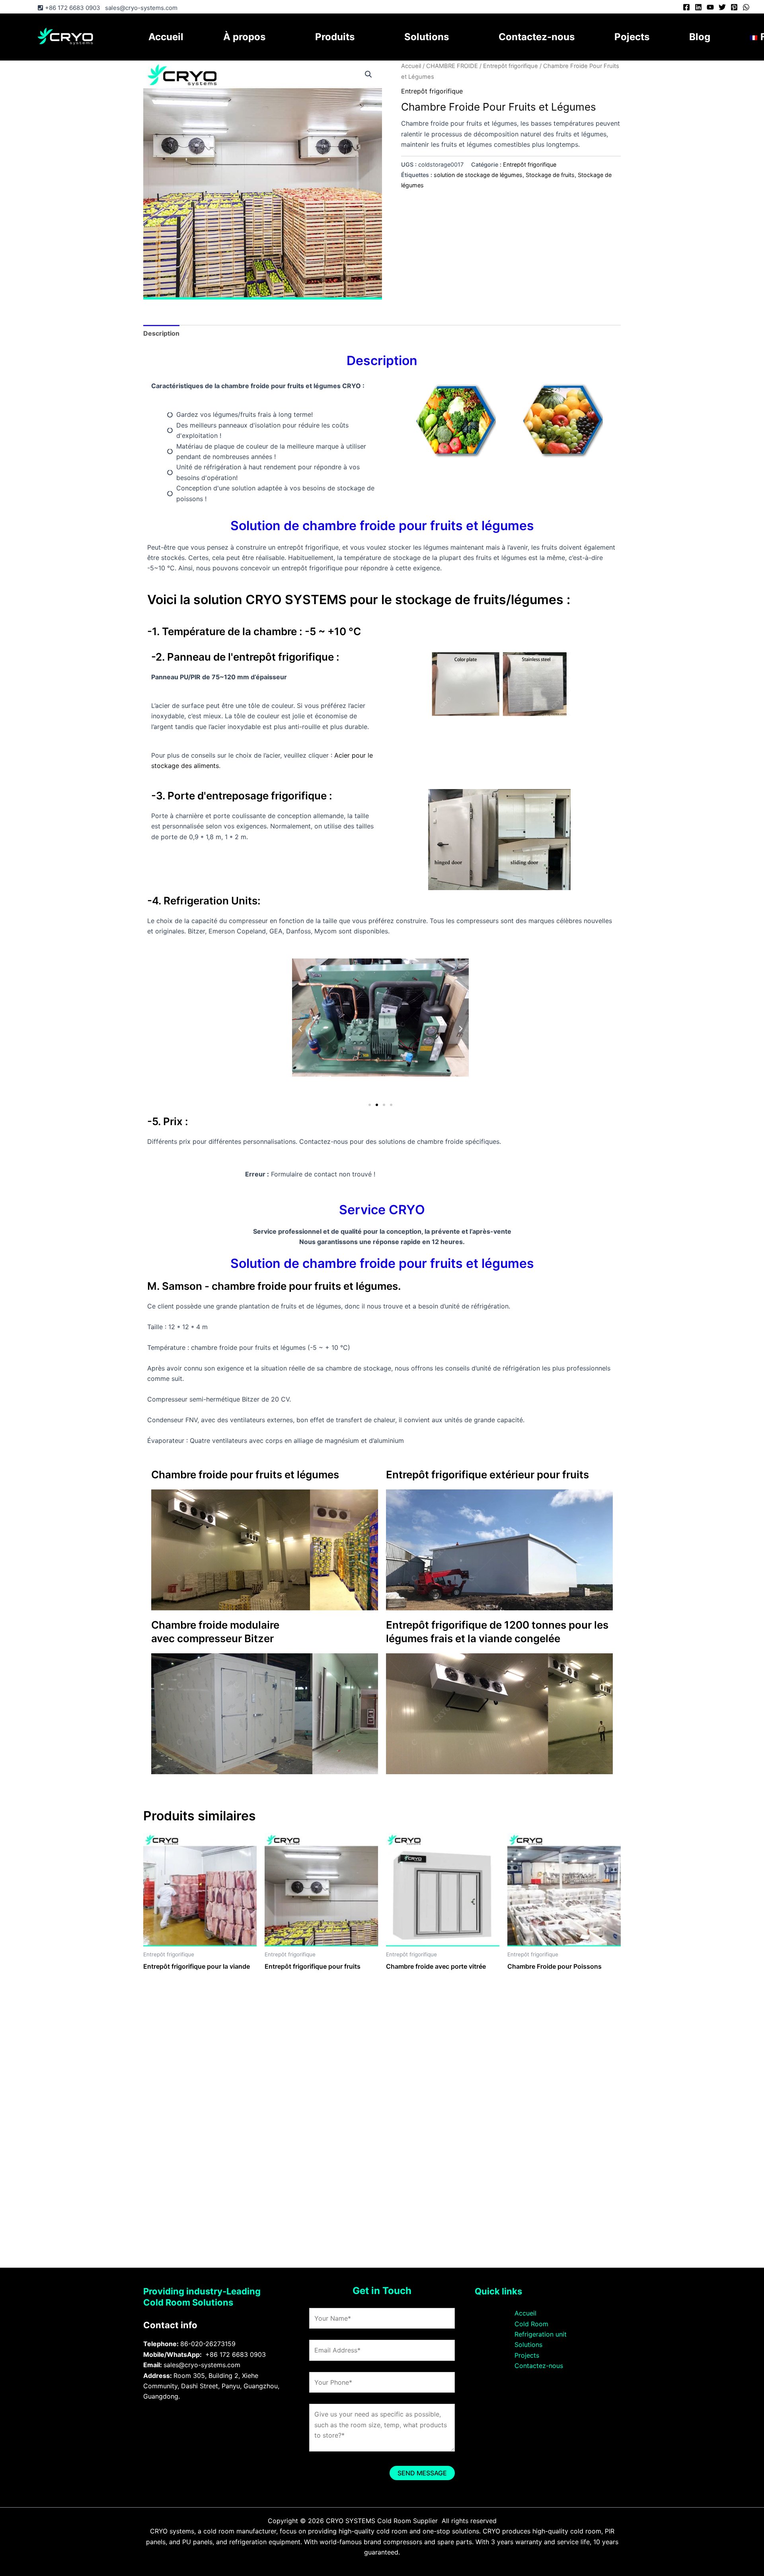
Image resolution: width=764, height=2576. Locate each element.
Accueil (166, 37)
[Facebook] (686, 7)
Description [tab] (161, 333)
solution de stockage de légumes (478, 175)
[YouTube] (710, 7)
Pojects (632, 37)
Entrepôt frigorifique (511, 66)
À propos (244, 37)
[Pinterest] (734, 7)
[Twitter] (722, 7)
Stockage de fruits (550, 175)
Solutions (427, 37)
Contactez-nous (537, 37)
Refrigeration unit (541, 2334)
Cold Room (531, 2324)
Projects (527, 2355)
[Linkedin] (698, 7)
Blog (700, 37)
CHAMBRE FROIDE (452, 66)
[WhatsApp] (746, 7)
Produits (335, 37)
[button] (368, 74)
